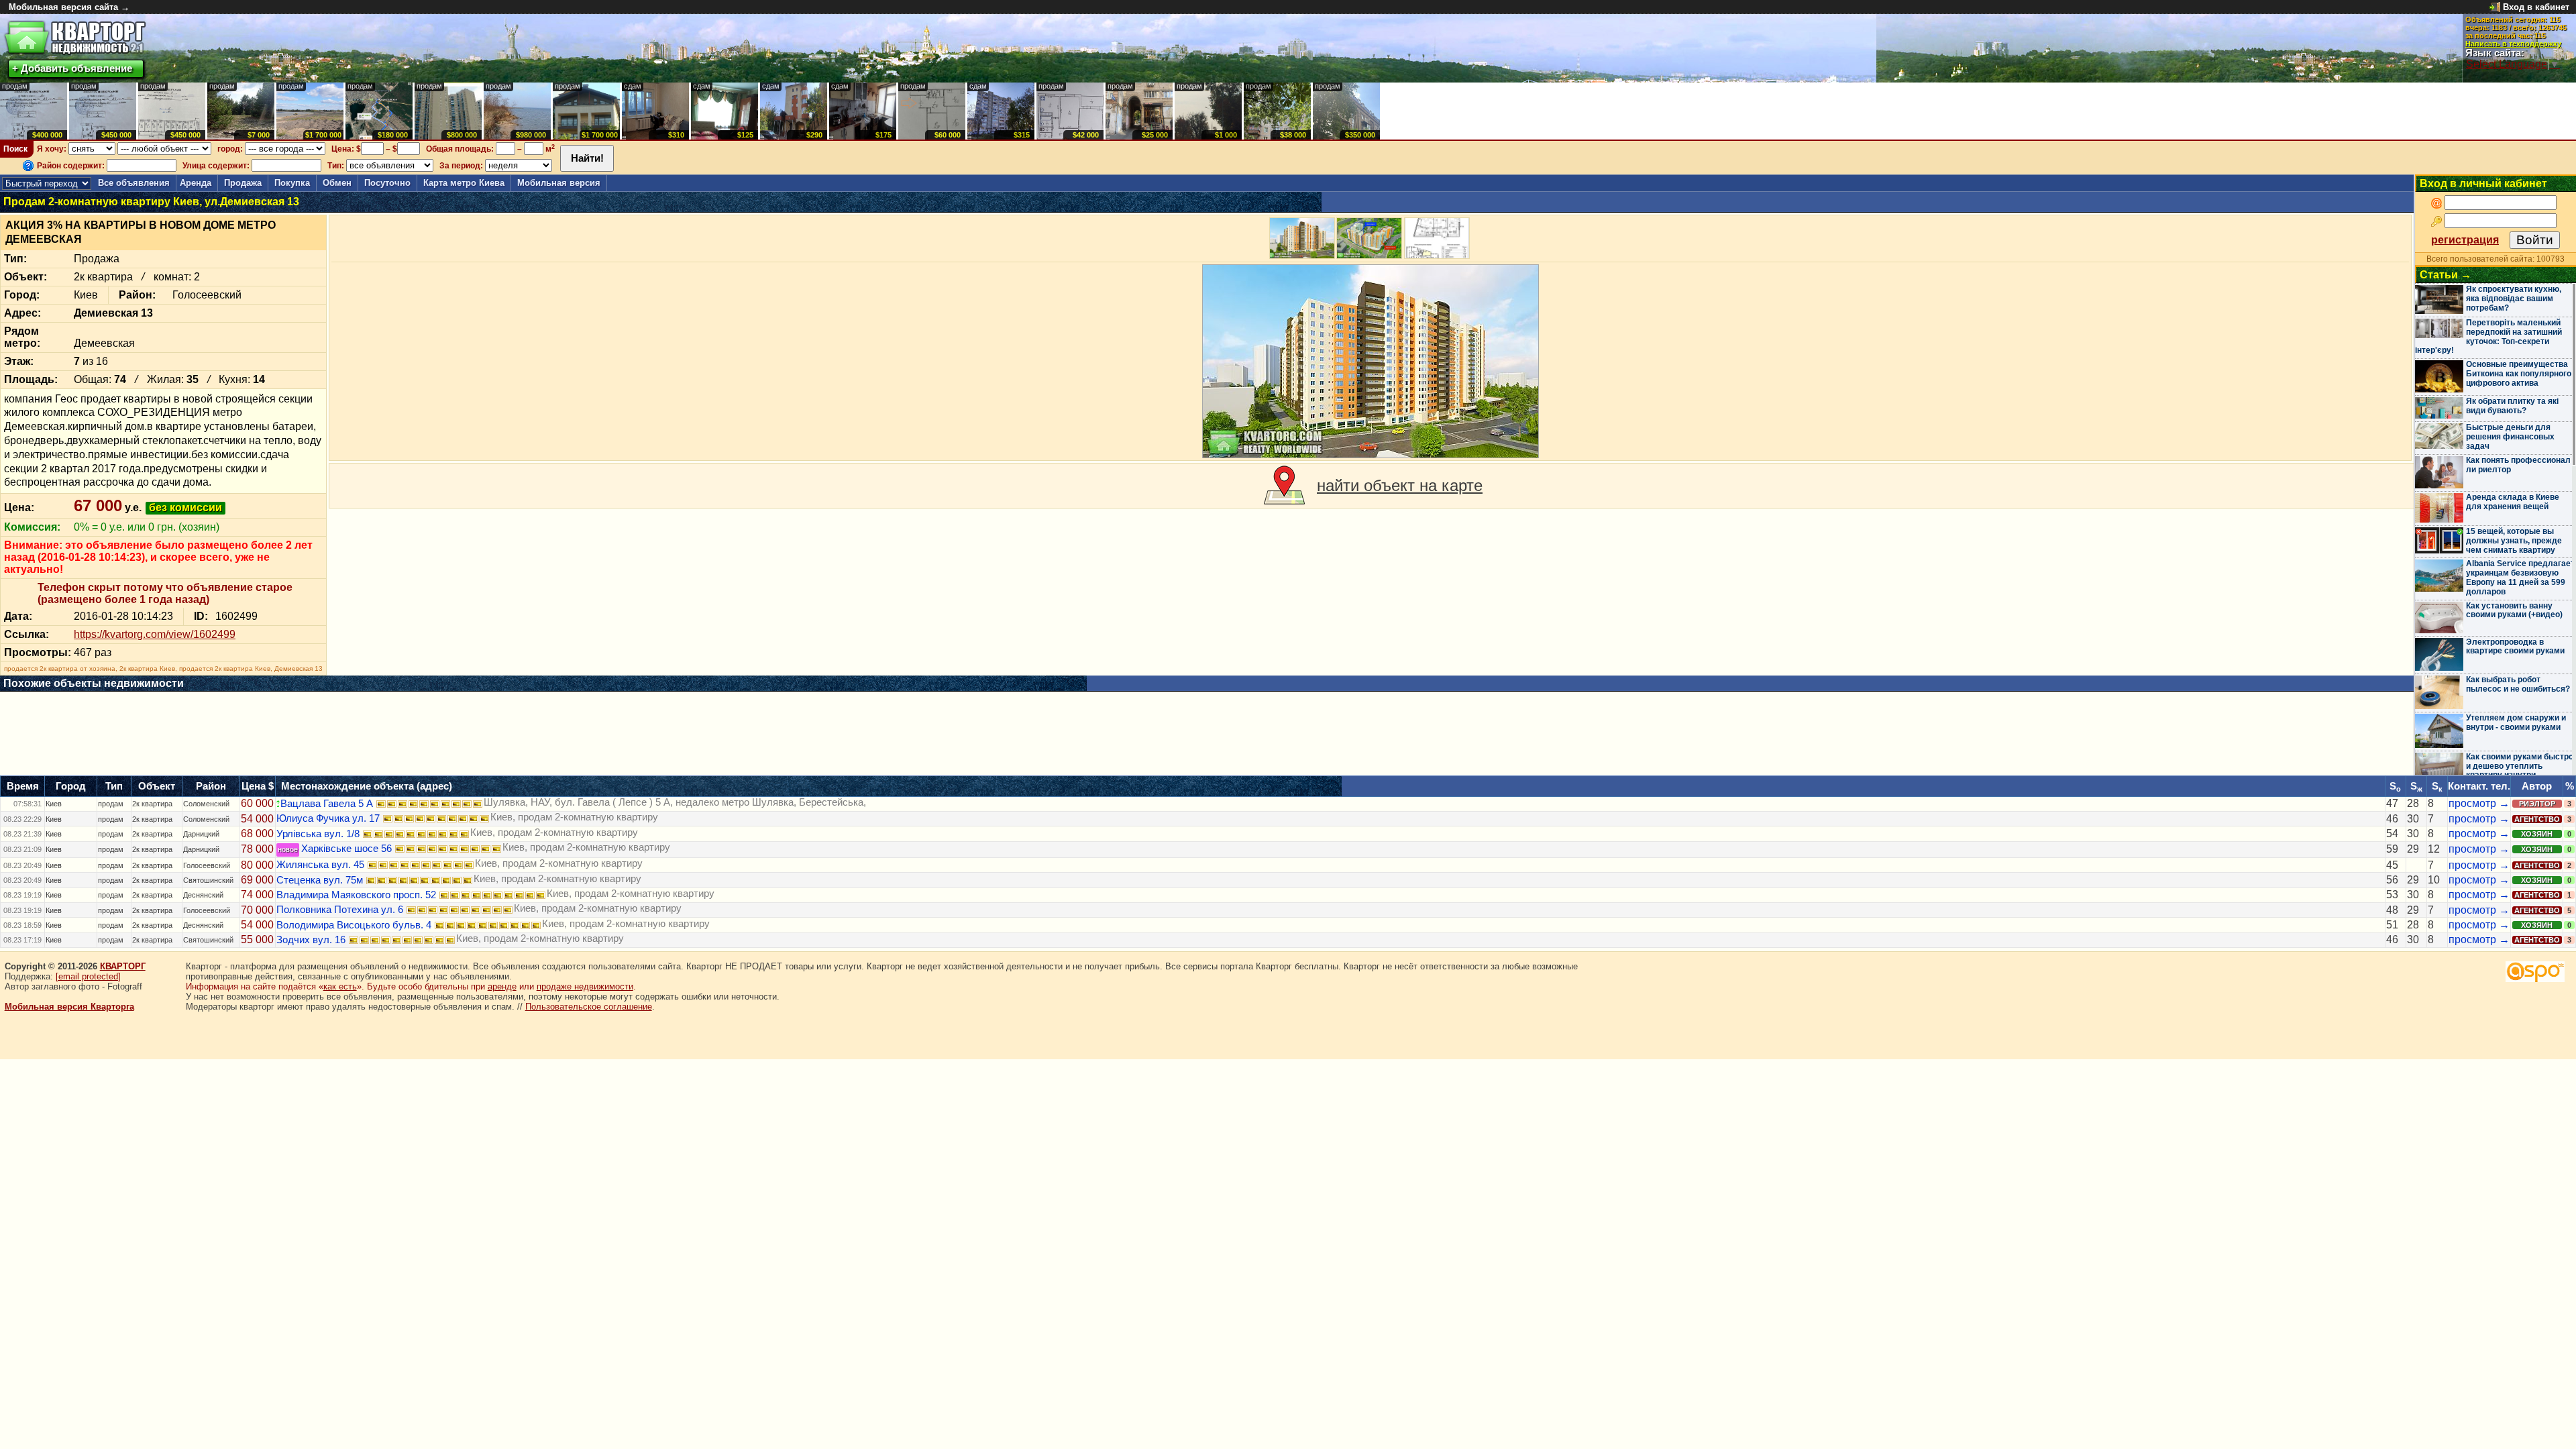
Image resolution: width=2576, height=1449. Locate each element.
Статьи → (2446, 275)
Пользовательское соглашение (589, 1007)
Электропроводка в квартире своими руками (2515, 647)
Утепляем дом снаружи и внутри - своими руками (2516, 722)
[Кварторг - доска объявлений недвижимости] (75, 38)
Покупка (292, 183)
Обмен (337, 183)
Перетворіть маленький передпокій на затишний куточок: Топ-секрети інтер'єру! (2488, 336)
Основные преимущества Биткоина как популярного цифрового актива (2519, 374)
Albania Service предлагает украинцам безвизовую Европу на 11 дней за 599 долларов (2520, 577)
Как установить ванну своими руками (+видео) (2514, 610)
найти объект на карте (1400, 485)
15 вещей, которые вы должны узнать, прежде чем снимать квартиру (2514, 541)
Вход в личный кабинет (2483, 183)
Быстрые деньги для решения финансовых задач (2510, 437)
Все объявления (134, 183)
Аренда (196, 183)
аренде (502, 986)
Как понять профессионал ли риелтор (2518, 465)
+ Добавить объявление (72, 68)
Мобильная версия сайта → (69, 7)
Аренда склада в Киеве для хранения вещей (2513, 502)
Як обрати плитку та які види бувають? (2512, 406)
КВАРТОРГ (123, 966)
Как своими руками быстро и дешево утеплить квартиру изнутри (2520, 766)
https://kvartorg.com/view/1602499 (155, 634)
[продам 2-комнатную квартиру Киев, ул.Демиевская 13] (1371, 361)
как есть (340, 986)
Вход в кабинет (2536, 7)
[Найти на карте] (1284, 486)
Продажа (243, 183)
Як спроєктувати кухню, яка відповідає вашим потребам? (2514, 299)
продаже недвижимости (585, 986)
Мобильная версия (559, 183)
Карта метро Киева (464, 183)
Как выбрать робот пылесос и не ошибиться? (2518, 684)
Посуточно (387, 183)
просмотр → (2479, 803)
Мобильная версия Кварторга (69, 1007)
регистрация (2465, 240)
